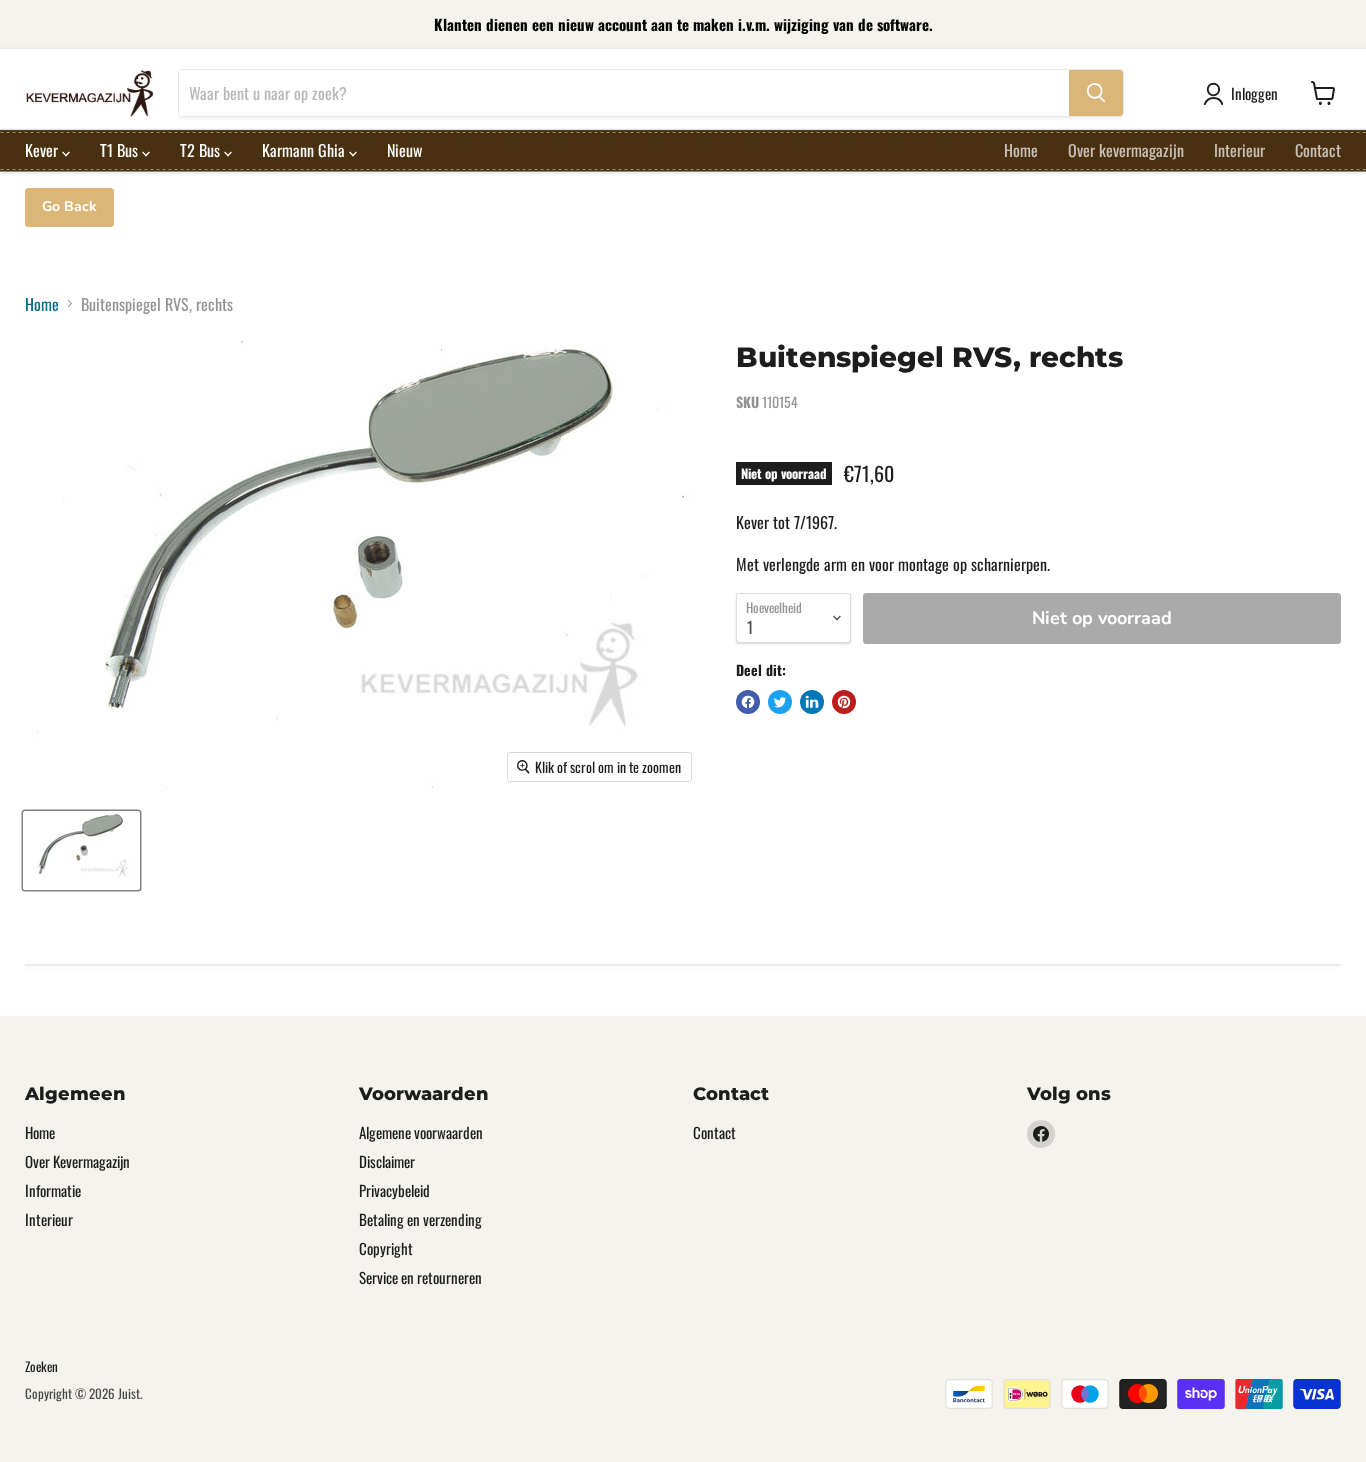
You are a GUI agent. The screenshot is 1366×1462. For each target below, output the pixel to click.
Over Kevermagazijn (77, 1161)
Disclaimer (387, 1161)
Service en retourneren (420, 1277)
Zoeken (41, 1366)
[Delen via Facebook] (748, 702)
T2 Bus (202, 150)
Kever (43, 150)
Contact (1318, 150)
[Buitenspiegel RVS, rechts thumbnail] (81, 850)
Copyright (386, 1248)
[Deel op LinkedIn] (812, 702)
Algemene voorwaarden (421, 1132)
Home (1021, 150)
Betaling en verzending (420, 1219)
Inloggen (1254, 93)
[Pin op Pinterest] (844, 702)
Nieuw (404, 150)
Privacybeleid (394, 1190)
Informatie (53, 1190)
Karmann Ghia (305, 150)
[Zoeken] (1096, 93)
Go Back (69, 206)
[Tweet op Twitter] (780, 702)
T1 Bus (121, 150)
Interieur (1239, 150)
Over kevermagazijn (1126, 150)
